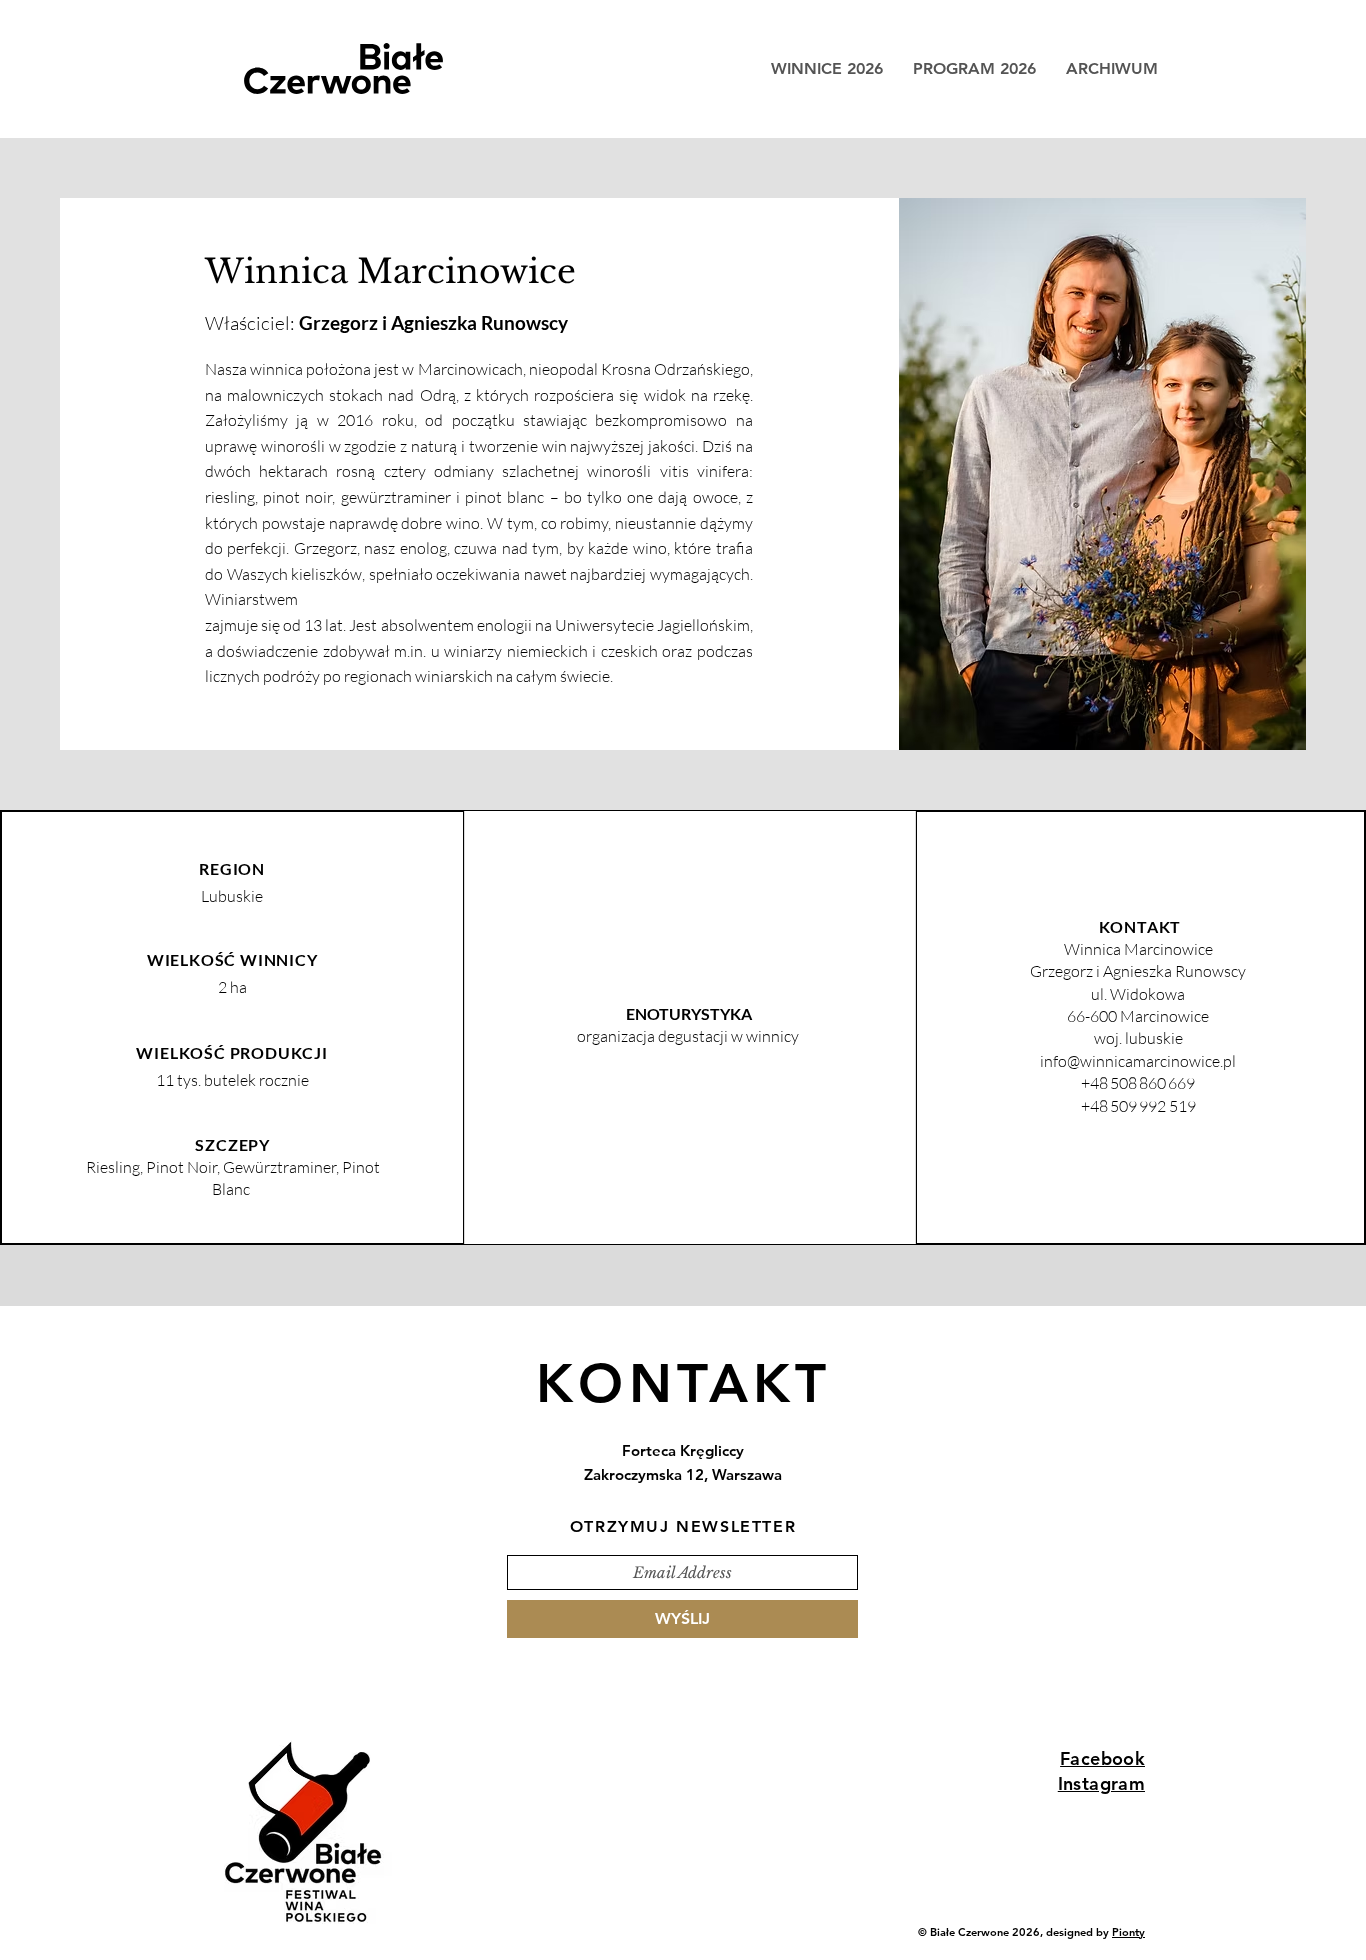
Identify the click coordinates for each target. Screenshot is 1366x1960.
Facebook (1102, 1758)
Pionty (1128, 1932)
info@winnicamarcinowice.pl (1138, 1061)
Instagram (1101, 1783)
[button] (1112, 69)
